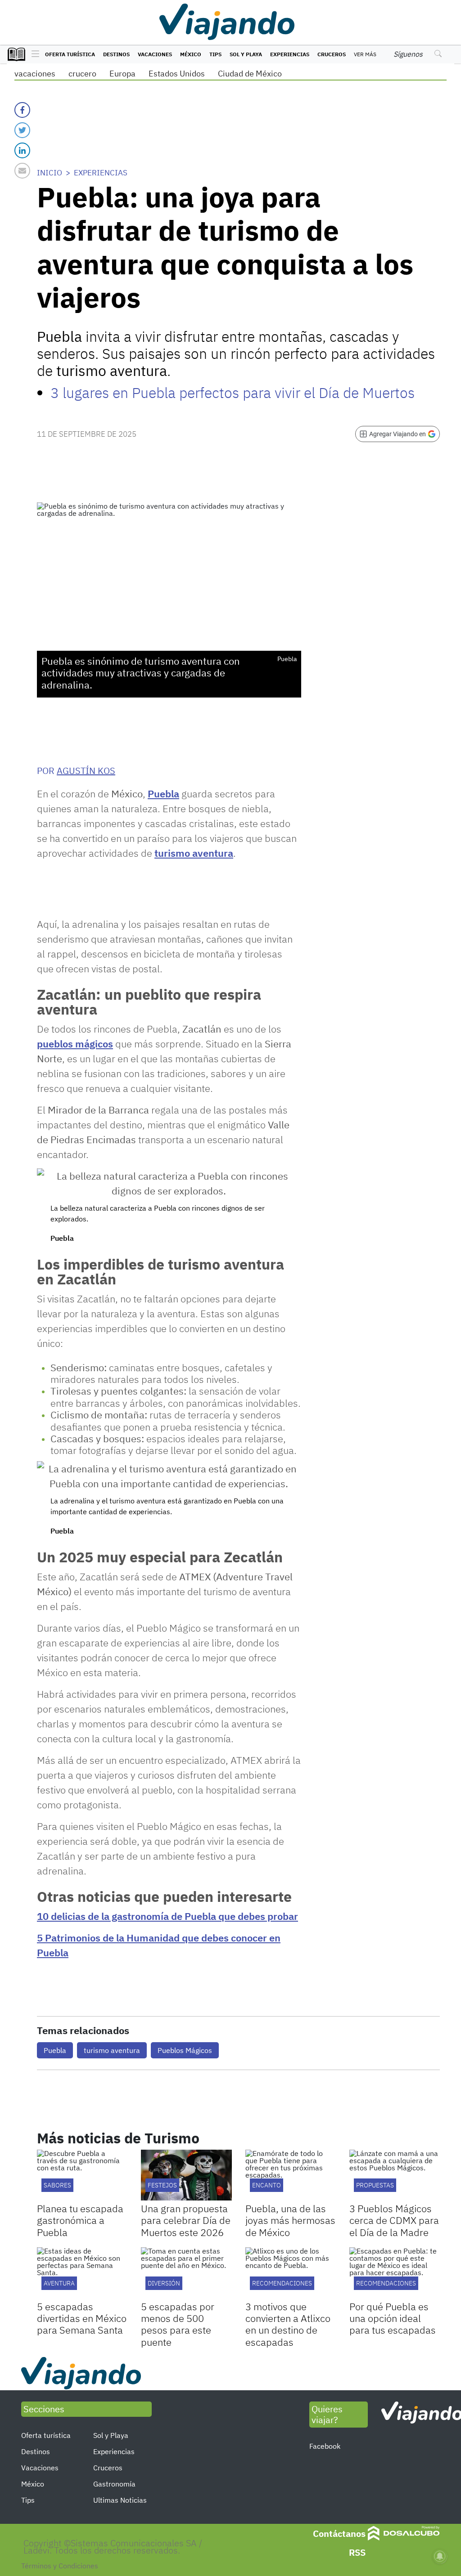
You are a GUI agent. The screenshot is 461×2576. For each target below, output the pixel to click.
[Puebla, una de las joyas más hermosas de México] (291, 2175)
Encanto (267, 2185)
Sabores (57, 2185)
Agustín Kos (86, 771)
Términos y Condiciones (60, 2566)
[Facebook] (22, 110)
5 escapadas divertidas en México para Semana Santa (82, 2318)
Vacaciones (155, 54)
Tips (215, 54)
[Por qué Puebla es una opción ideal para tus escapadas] (395, 2273)
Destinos (116, 54)
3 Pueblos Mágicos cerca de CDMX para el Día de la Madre (394, 2220)
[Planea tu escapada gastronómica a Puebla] (82, 2175)
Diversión (164, 2283)
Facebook (325, 2446)
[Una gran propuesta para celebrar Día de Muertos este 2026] (186, 2175)
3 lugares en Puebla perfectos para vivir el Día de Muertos (233, 393)
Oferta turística (70, 54)
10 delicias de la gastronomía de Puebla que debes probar (167, 1916)
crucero (82, 74)
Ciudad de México (250, 74)
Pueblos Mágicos (185, 2050)
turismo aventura (194, 853)
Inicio (50, 173)
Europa (122, 74)
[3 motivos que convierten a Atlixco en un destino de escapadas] (291, 2273)
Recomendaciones (282, 2283)
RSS (357, 2552)
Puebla (163, 794)
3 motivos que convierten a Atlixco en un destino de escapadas (288, 2324)
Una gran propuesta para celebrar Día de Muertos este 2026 (186, 2220)
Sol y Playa (246, 54)
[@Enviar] (22, 171)
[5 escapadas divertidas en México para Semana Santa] (82, 2273)
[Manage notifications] (440, 2556)
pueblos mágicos (75, 1044)
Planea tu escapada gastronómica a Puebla (80, 2220)
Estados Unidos (177, 74)
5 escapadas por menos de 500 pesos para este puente (178, 2324)
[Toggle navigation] (33, 54)
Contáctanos (339, 2534)
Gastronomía (114, 2484)
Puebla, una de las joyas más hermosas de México (290, 2220)
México (191, 54)
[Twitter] (22, 130)
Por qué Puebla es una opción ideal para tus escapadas (393, 2318)
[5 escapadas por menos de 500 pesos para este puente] (186, 2273)
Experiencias (290, 54)
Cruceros (332, 54)
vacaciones (35, 74)
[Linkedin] (22, 150)
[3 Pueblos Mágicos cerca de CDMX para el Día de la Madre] (395, 2175)
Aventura (59, 2283)
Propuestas (375, 2185)
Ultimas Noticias (120, 2500)
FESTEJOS (162, 2185)
